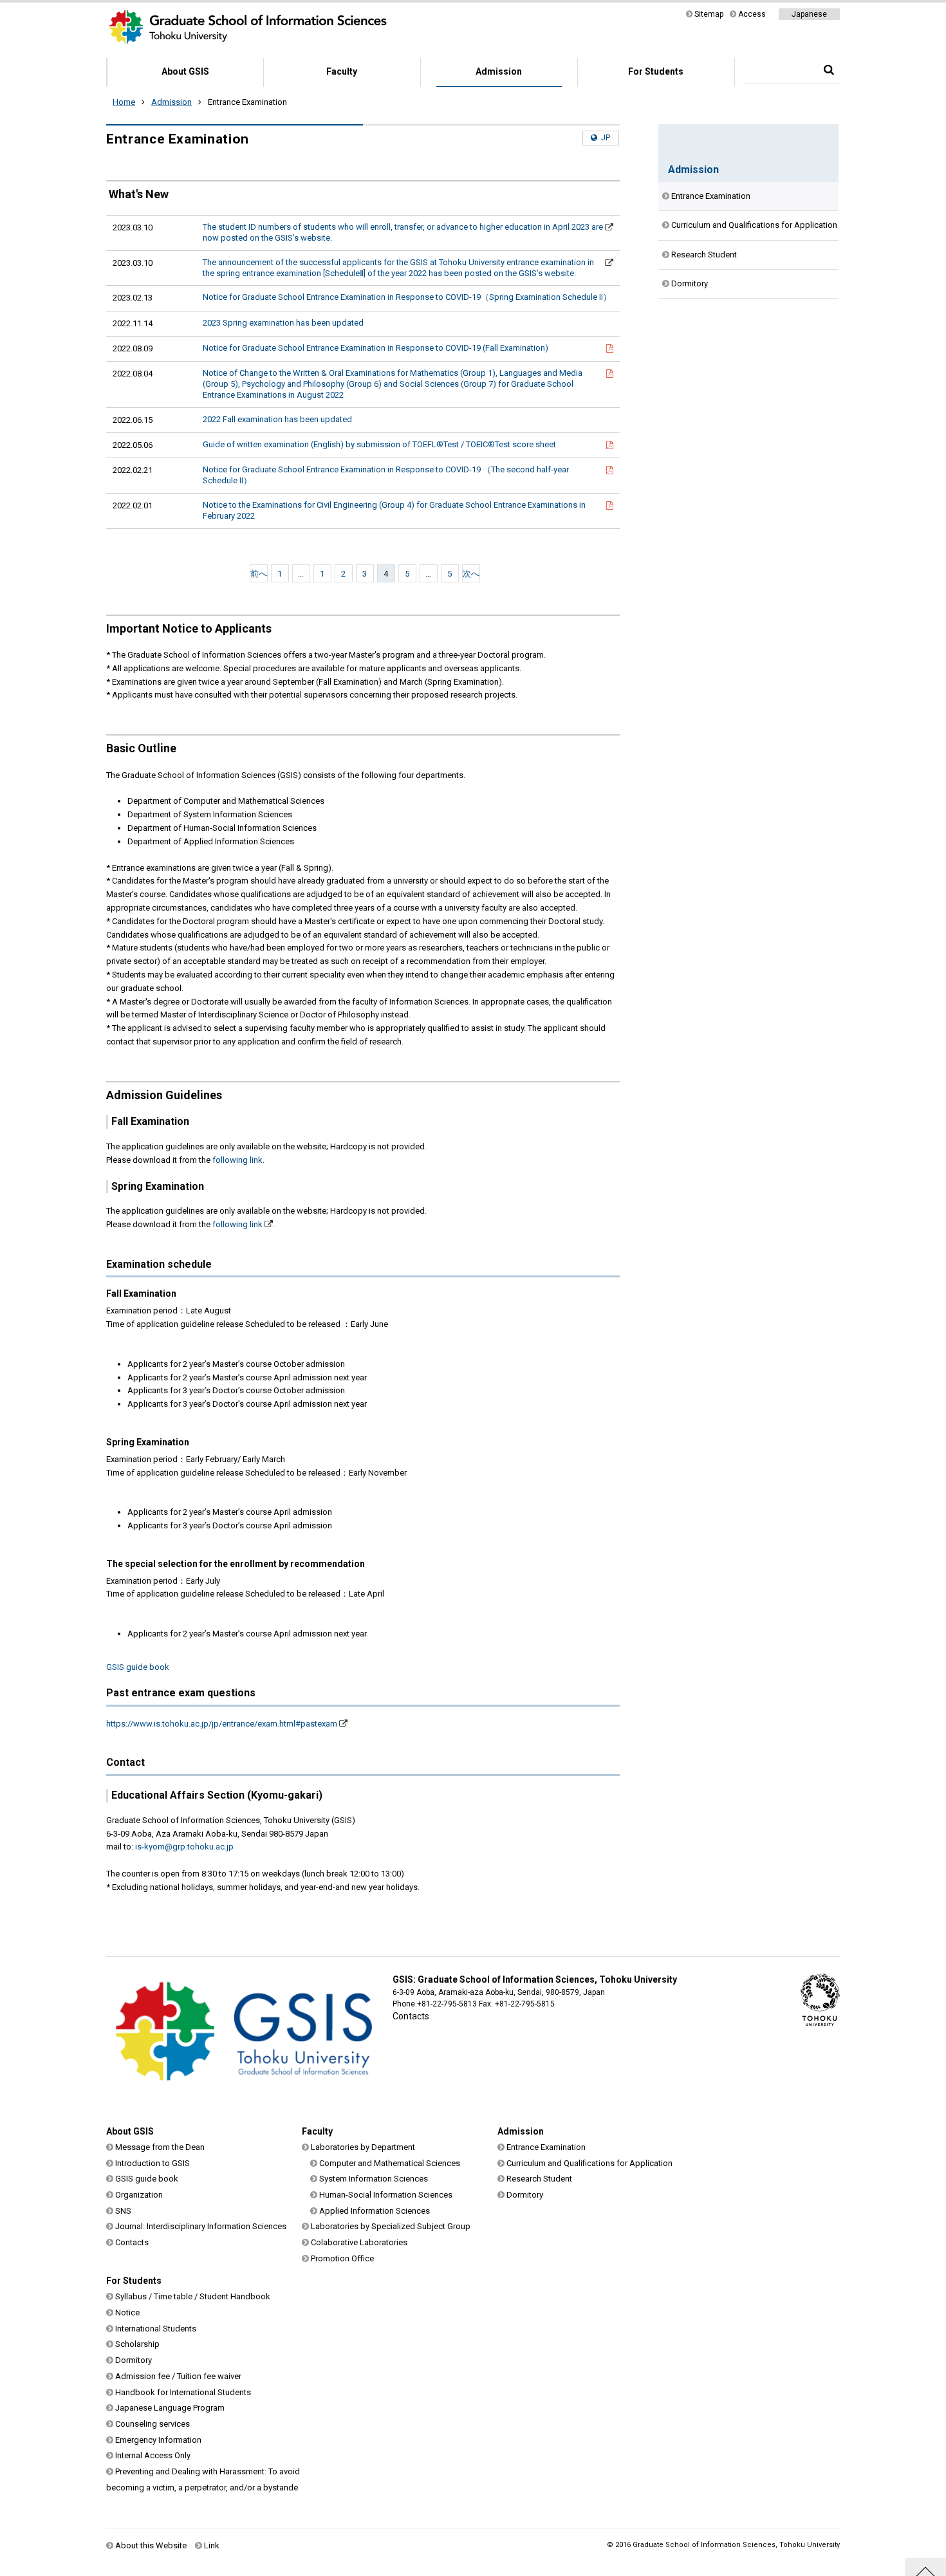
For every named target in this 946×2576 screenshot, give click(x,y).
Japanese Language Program (170, 2408)
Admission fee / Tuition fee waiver (178, 2376)
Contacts (411, 2016)
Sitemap (709, 14)
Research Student (704, 255)
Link (212, 2545)
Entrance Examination (711, 196)
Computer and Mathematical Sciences (390, 2163)
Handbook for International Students (183, 2392)
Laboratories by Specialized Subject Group (391, 2226)
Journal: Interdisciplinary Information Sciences (201, 2226)
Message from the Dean (160, 2147)
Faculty (342, 71)
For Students (656, 71)
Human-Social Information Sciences (386, 2195)
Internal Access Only (153, 2455)
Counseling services (153, 2424)
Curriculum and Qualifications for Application (754, 225)
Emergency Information (158, 2440)
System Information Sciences (374, 2179)
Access (752, 14)
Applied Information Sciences (375, 2211)
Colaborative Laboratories (359, 2242)
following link (237, 1160)
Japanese (809, 14)
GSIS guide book (138, 1667)
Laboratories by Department (363, 2147)
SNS (123, 2211)
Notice (127, 2312)
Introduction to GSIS (153, 2163)
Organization (139, 2195)
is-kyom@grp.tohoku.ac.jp (184, 1847)
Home (124, 102)
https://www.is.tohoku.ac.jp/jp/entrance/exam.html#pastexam (222, 1724)
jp (606, 138)
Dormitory (690, 283)
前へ (259, 574)
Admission (499, 71)
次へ (471, 574)
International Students (156, 2329)
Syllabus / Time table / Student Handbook (193, 2296)
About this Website (151, 2545)
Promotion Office (342, 2258)
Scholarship (137, 2344)
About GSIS (185, 71)
